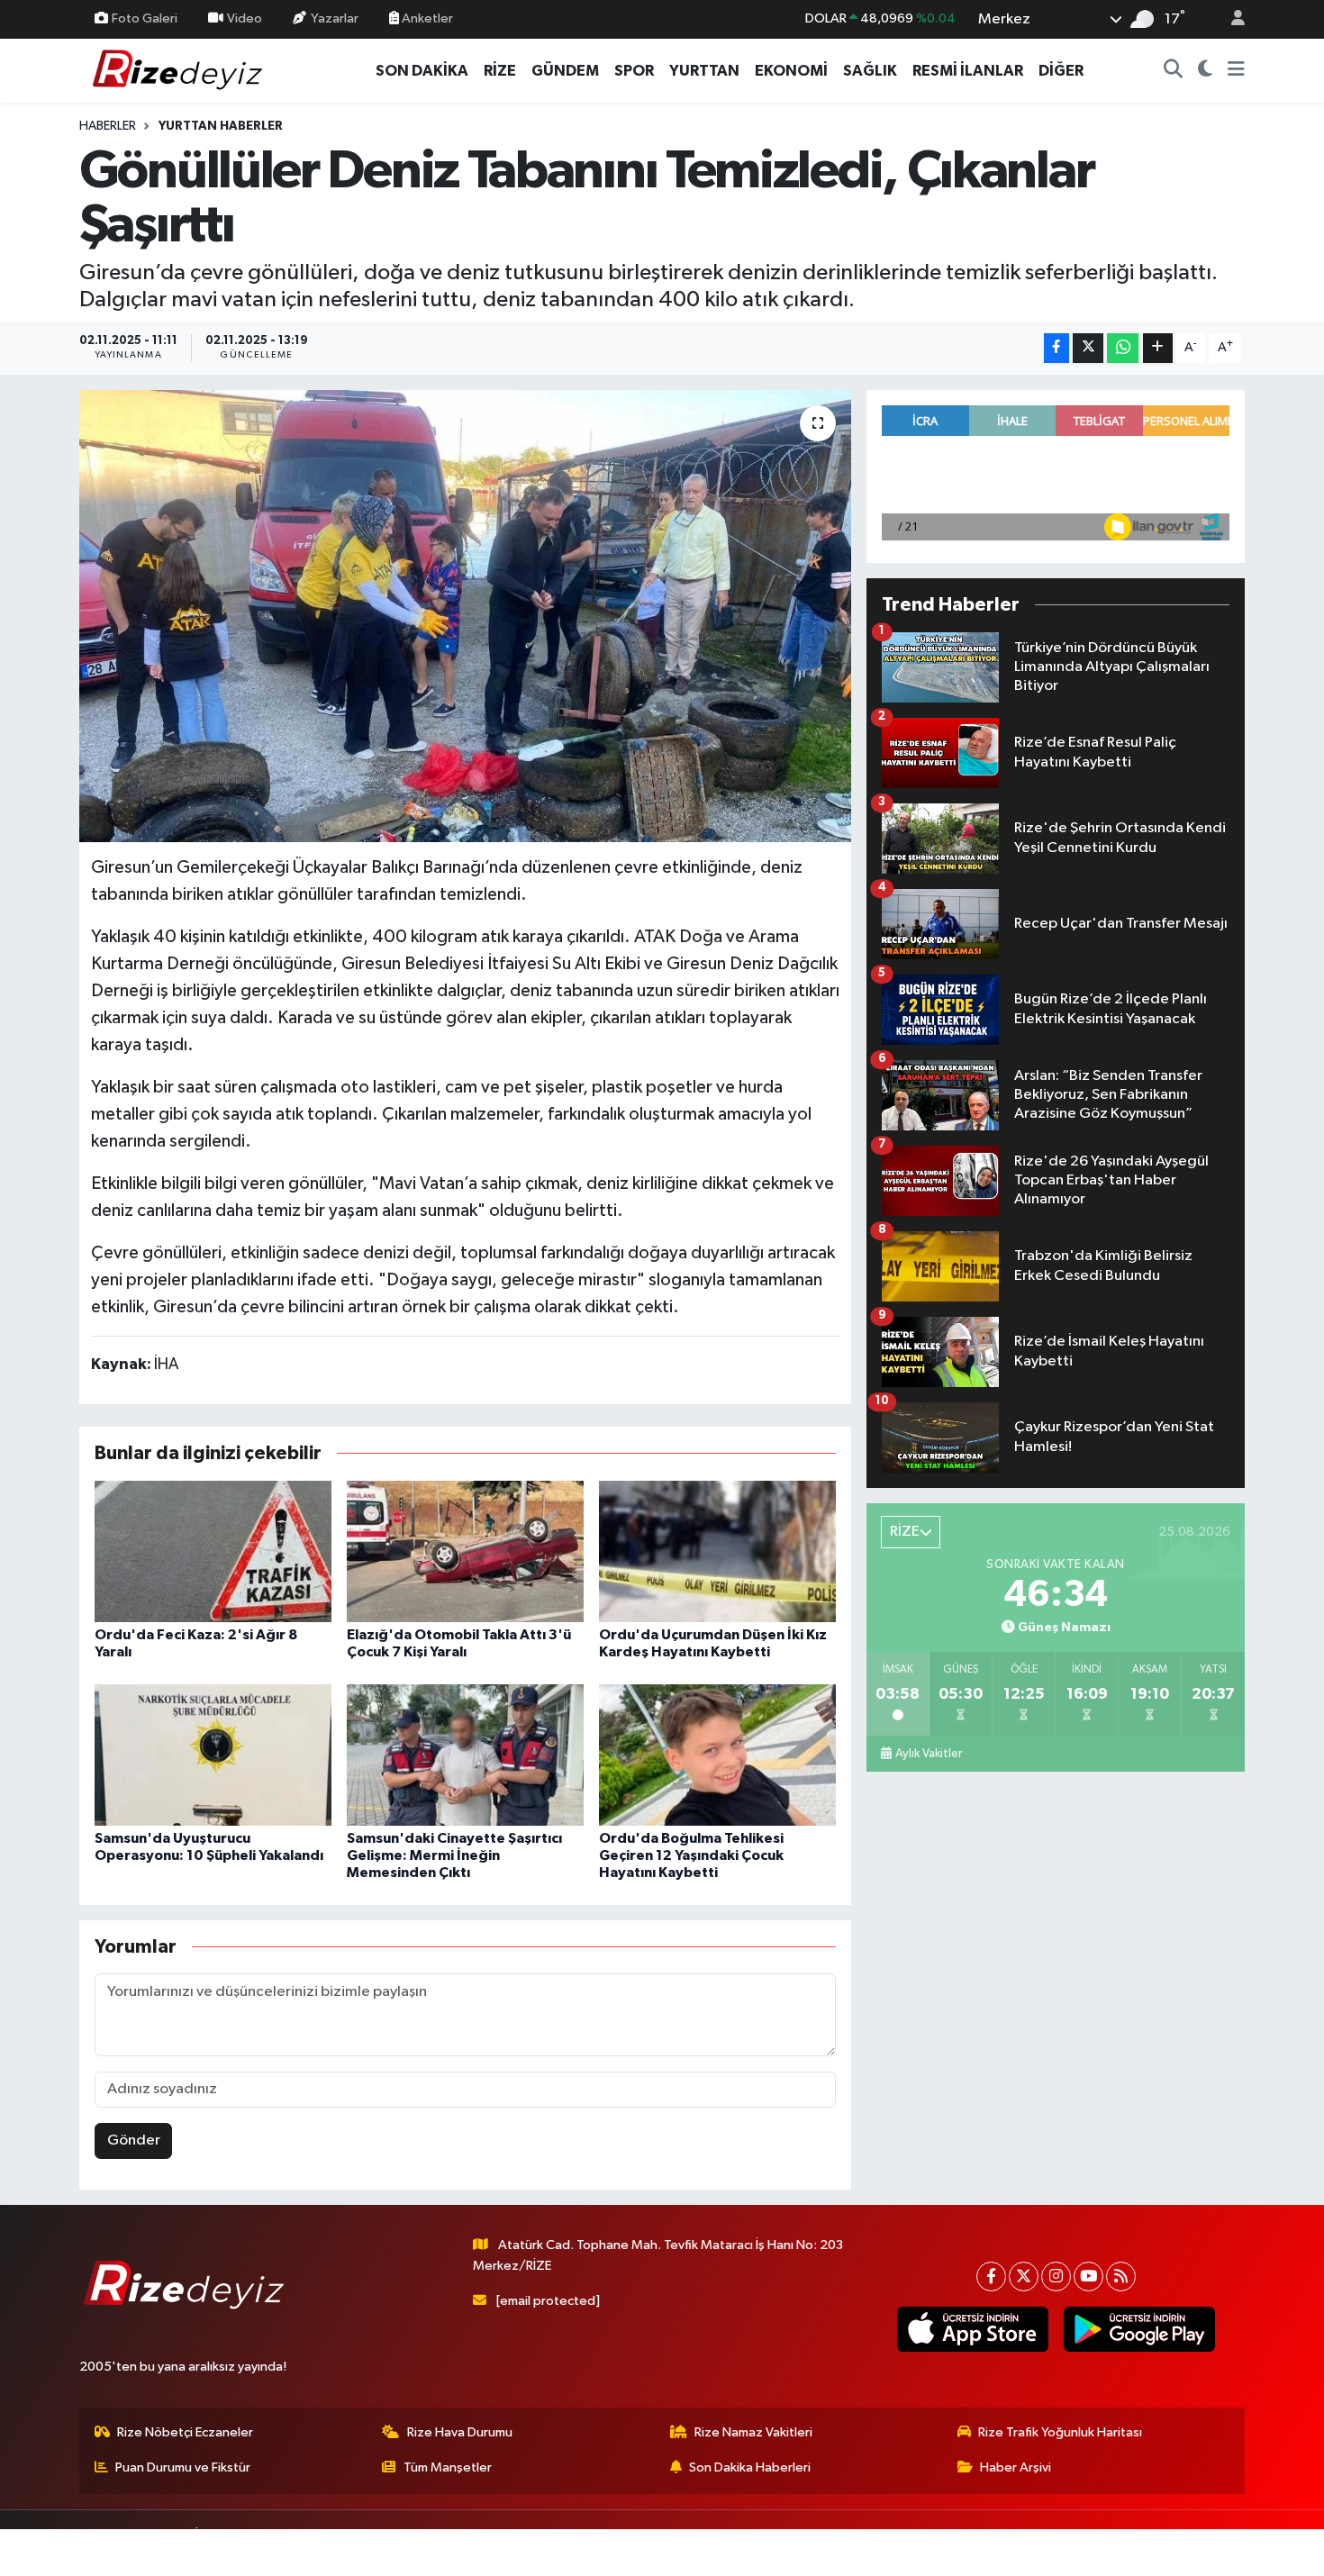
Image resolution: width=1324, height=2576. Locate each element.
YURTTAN (704, 71)
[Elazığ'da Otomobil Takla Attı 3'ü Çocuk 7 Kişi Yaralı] (465, 1551)
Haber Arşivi (1016, 2467)
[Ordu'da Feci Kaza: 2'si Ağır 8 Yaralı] (213, 1551)
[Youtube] (1088, 2277)
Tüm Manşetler (448, 2467)
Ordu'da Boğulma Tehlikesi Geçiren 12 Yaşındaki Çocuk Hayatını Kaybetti (691, 1855)
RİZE (500, 71)
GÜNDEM (565, 71)
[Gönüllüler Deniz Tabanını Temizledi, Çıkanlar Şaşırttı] (465, 616)
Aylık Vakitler (929, 1754)
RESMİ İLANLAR (968, 71)
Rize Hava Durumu (460, 2432)
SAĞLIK (870, 71)
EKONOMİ (791, 71)
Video (245, 18)
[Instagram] (1056, 2277)
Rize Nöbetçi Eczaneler (185, 2432)
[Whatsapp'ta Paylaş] (1123, 348)
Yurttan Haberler (221, 126)
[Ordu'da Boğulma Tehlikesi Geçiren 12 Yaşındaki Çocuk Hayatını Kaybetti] (717, 1755)
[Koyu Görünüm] (1206, 71)
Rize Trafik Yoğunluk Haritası (1060, 2432)
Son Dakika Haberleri (750, 2467)
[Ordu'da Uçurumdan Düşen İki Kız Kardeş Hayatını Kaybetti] (717, 1551)
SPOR (634, 71)
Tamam (1229, 2550)
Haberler (108, 126)
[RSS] (1121, 2277)
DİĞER (1061, 71)
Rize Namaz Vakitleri (753, 2432)
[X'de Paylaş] (1088, 348)
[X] (1024, 2277)
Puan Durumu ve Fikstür (183, 2467)
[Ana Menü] (1236, 71)
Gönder (134, 2141)
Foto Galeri (145, 18)
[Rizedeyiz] (180, 70)
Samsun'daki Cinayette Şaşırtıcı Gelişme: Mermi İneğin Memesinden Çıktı (454, 1855)
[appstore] (972, 2329)
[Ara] (1174, 71)
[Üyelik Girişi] (1230, 19)
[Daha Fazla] (1158, 348)
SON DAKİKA (422, 71)
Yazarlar (335, 18)
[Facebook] (991, 2277)
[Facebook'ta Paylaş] (1056, 348)
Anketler (426, 18)
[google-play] (1139, 2329)
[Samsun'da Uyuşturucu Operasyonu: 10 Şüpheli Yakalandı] (213, 1755)
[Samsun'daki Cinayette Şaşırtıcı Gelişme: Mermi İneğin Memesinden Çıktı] (465, 1755)
